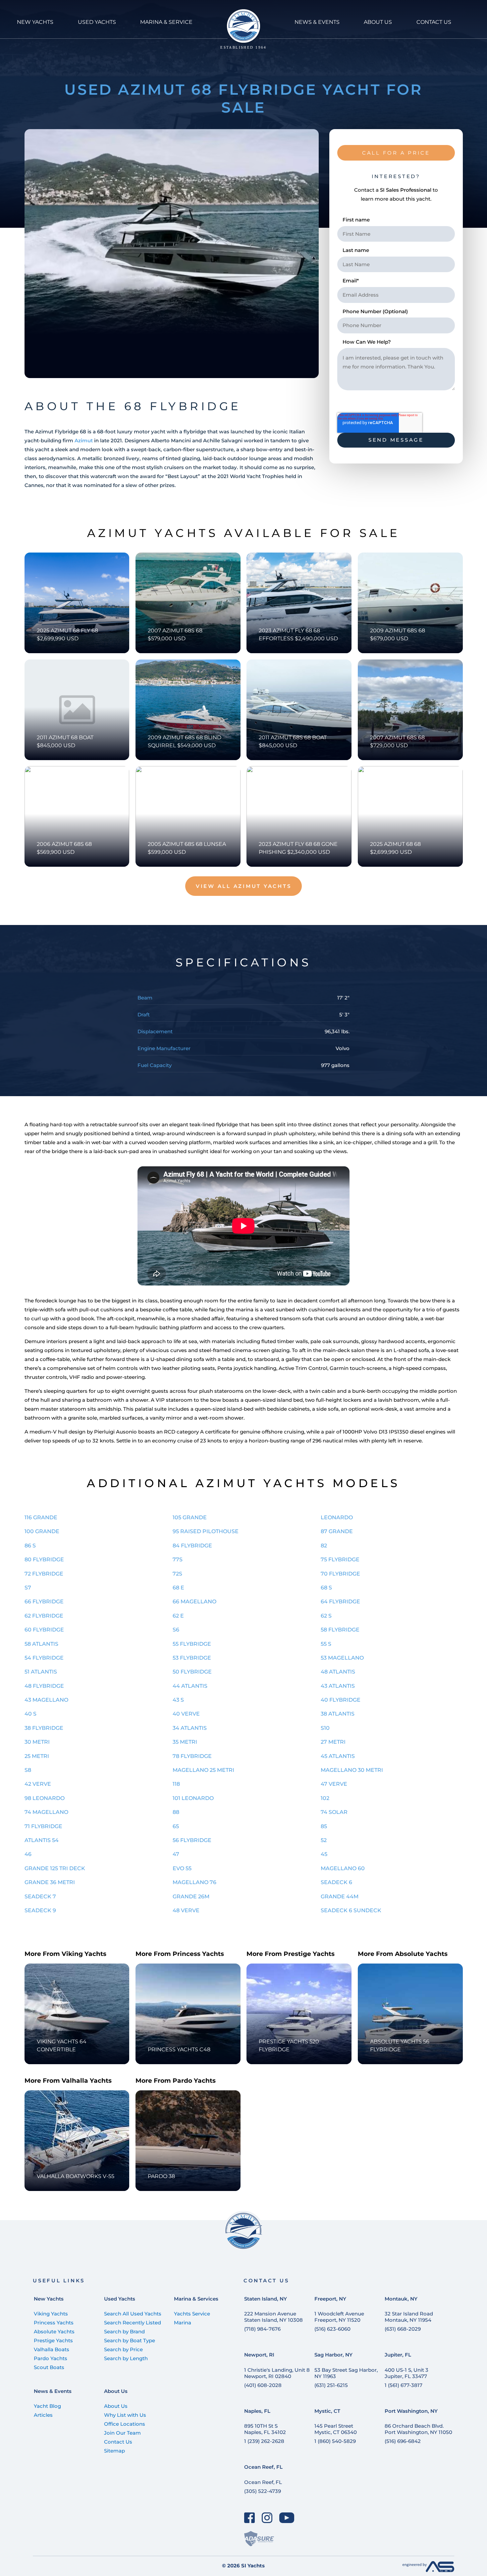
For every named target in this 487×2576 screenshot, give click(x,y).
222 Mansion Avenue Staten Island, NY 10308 (273, 2317)
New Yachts (49, 2299)
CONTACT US (434, 22)
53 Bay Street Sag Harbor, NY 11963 (346, 2373)
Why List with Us (125, 2415)
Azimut (84, 440)
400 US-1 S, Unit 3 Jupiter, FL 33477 (406, 2373)
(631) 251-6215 (331, 2385)
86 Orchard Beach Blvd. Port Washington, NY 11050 (418, 2429)
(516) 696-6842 (403, 2441)
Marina (183, 2323)
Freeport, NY (330, 2299)
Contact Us (118, 2442)
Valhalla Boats (52, 2349)
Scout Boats (49, 2367)
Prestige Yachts (53, 2340)
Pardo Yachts (51, 2358)
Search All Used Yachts (133, 2314)
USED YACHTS (97, 22)
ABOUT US (378, 22)
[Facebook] (250, 2518)
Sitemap (114, 2451)
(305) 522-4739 (263, 2491)
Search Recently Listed (133, 2323)
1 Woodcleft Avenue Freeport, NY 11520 (339, 2317)
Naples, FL (257, 2411)
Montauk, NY (401, 2299)
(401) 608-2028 (263, 2385)
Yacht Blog (47, 2406)
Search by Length (126, 2358)
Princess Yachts (54, 2323)
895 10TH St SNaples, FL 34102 (265, 2429)
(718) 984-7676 (262, 2329)
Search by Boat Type (130, 2340)
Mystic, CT (327, 2411)
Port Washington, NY (411, 2411)
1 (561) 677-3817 (404, 2385)
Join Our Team (122, 2433)
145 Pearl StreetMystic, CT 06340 (336, 2429)
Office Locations (125, 2424)
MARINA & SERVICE (166, 22)
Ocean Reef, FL (263, 2467)
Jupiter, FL (398, 2355)
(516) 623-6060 (332, 2329)
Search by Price (123, 2349)
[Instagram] (267, 2518)
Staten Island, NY (266, 2299)
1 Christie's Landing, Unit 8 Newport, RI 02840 (277, 2373)
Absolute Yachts (54, 2332)
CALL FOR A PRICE (396, 153)
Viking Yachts (51, 2314)
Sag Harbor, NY (333, 2355)
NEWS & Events (317, 22)
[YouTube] (287, 2518)
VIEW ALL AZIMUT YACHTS (244, 886)
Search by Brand (124, 2332)
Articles (43, 2415)
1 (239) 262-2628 (264, 2441)
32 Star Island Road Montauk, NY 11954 (409, 2317)
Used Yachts (120, 2299)
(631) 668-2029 (403, 2329)
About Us (116, 2391)
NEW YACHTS (35, 22)
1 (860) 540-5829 (335, 2441)
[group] (172, 254)
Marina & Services (196, 2299)
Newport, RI (259, 2355)
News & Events (53, 2391)
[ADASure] (259, 2539)
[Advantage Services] (428, 2570)
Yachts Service (192, 2314)
